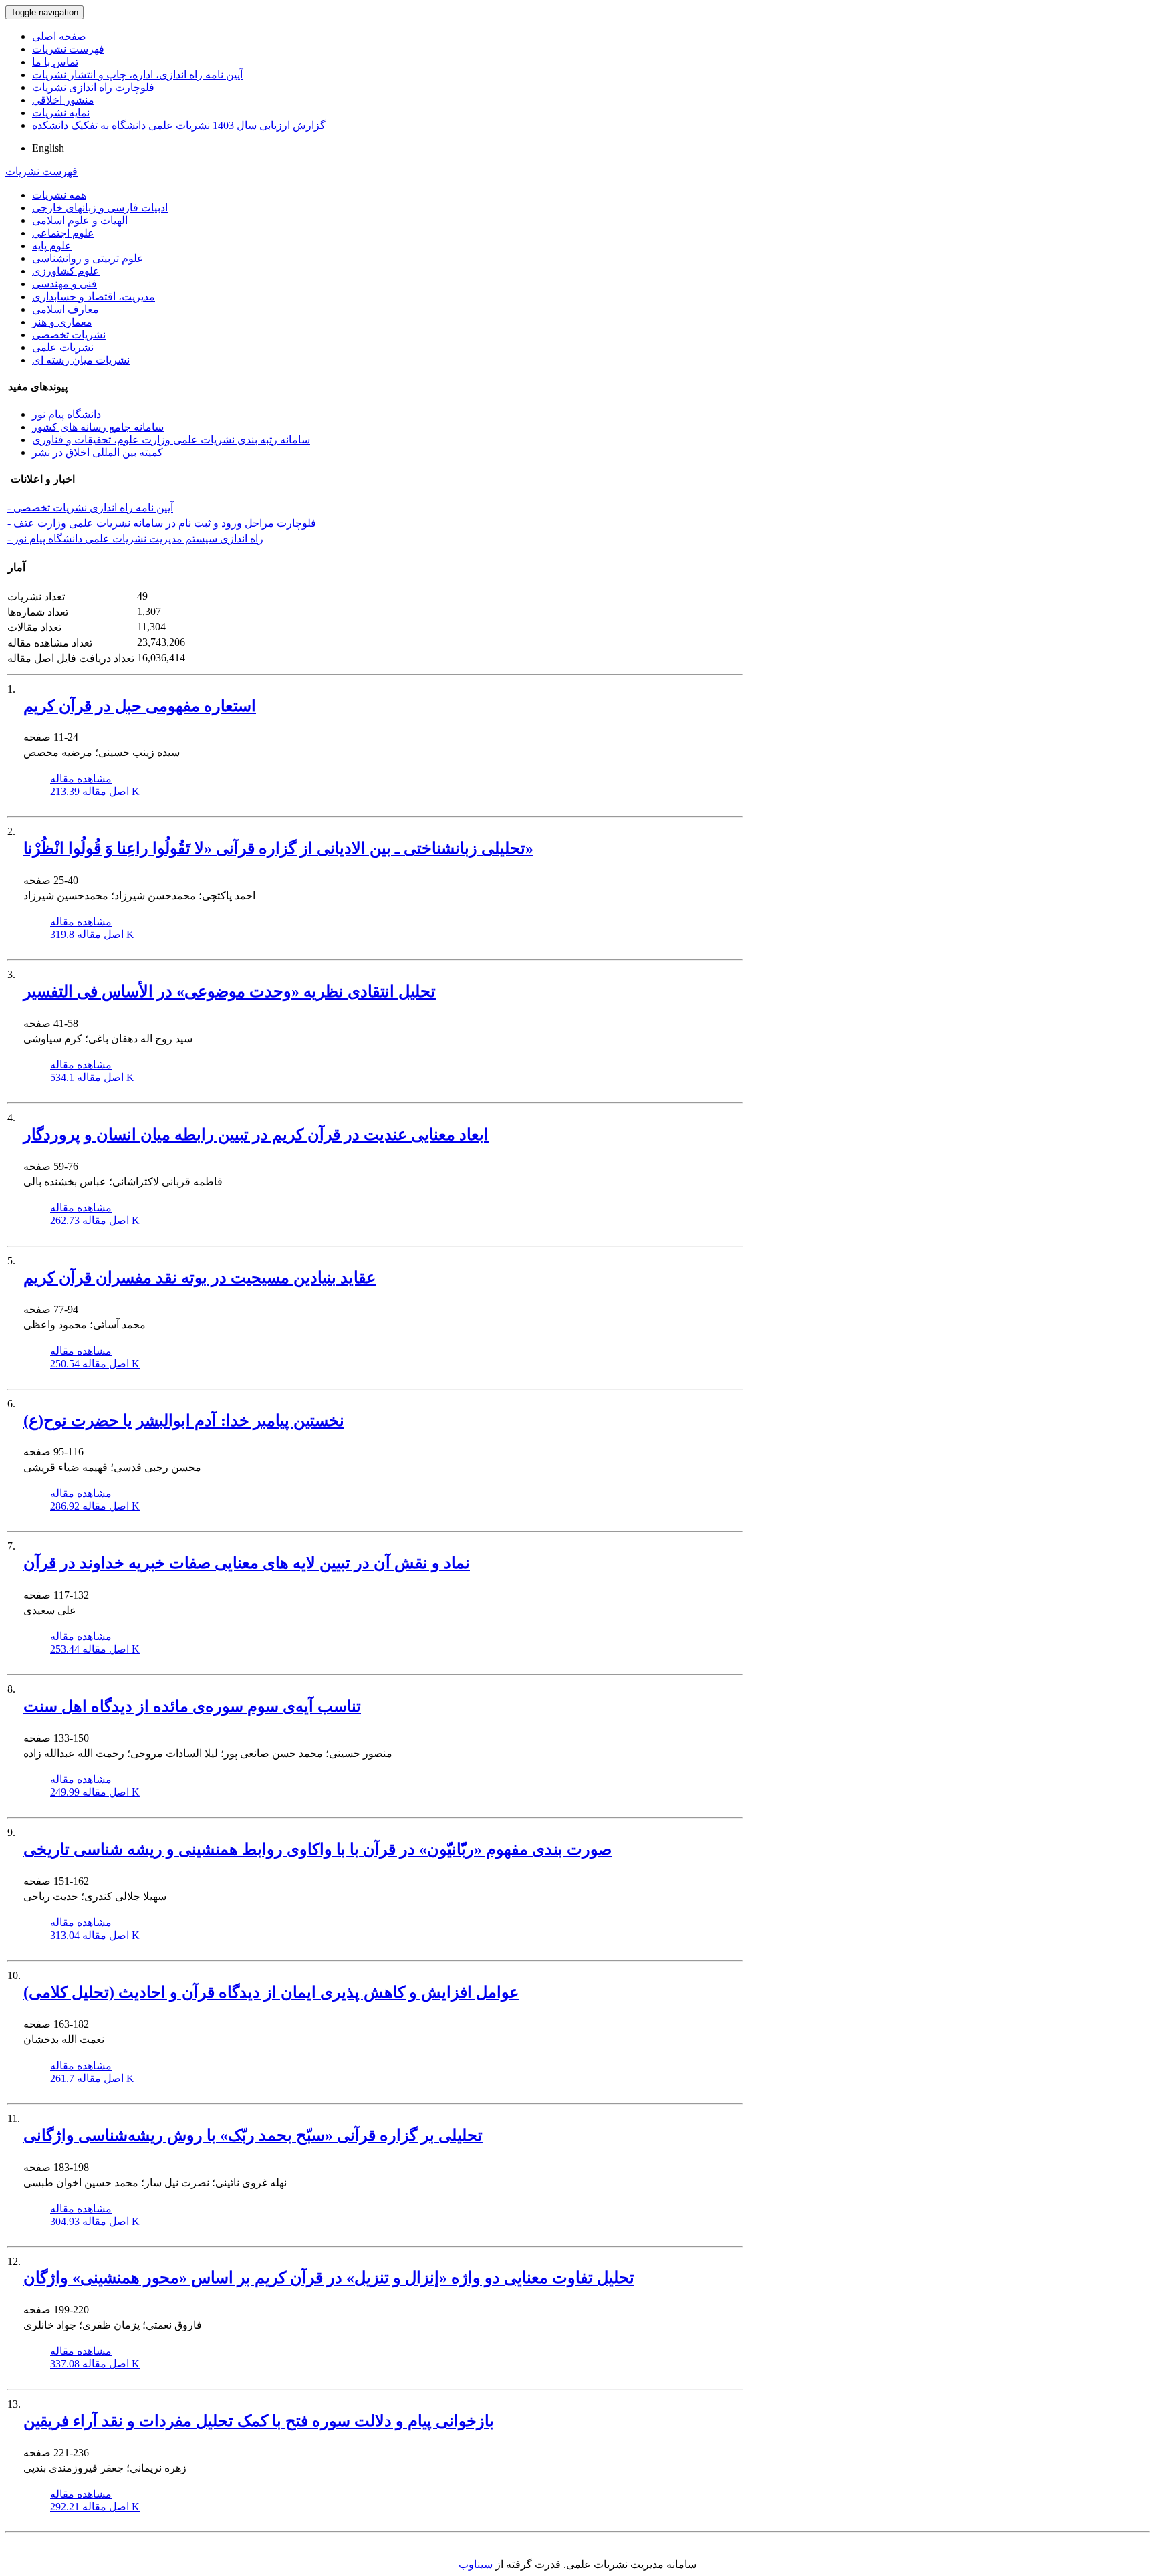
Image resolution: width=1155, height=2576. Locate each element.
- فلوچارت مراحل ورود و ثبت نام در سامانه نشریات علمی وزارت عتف (162, 523)
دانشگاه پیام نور (67, 414)
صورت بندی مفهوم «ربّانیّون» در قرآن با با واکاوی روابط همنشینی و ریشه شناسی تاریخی (317, 1849)
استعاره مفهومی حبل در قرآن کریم (140, 706)
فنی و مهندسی (65, 284)
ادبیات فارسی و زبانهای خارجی (100, 208)
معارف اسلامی (66, 309)
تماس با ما (55, 62)
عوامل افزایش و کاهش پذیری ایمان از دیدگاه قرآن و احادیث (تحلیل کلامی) (271, 1992)
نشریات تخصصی (69, 335)
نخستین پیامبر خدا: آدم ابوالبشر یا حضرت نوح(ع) (184, 1421)
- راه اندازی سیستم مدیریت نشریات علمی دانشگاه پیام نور (135, 539)
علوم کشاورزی (66, 271)
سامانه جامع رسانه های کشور (98, 427)
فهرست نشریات (68, 49)
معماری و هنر (62, 322)
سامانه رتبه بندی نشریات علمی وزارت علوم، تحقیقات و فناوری (171, 440)
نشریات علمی (63, 347)
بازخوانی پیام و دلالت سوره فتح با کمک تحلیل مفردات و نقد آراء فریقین (259, 2421)
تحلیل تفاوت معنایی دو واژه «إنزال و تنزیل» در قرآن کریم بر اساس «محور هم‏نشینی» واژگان (329, 2278)
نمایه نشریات (61, 113)
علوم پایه (52, 246)
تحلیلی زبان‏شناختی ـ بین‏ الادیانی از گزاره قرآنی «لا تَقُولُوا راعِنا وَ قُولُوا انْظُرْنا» (278, 848)
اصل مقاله (95, 791)
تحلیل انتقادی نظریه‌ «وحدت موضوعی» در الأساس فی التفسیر (230, 991)
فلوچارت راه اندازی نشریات (93, 87)
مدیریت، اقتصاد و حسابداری (94, 297)
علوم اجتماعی (63, 233)
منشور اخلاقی (63, 100)
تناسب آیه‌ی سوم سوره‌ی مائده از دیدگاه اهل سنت (192, 1706)
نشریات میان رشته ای (81, 360)
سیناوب (476, 2564)
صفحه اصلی (59, 36)
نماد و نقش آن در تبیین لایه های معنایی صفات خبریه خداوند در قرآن (247, 1563)
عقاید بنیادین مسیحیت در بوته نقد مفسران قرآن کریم (200, 1278)
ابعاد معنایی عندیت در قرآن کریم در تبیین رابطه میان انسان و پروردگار (256, 1135)
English (48, 148)
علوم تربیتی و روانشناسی (88, 258)
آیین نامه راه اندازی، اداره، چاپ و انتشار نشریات (137, 75)
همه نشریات (59, 195)
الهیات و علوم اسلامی (80, 220)
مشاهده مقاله (81, 779)
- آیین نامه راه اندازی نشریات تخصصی (90, 508)
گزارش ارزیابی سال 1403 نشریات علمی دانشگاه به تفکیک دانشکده (179, 125)
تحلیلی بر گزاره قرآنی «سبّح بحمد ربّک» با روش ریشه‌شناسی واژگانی (253, 2135)
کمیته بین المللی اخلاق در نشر (98, 452)
